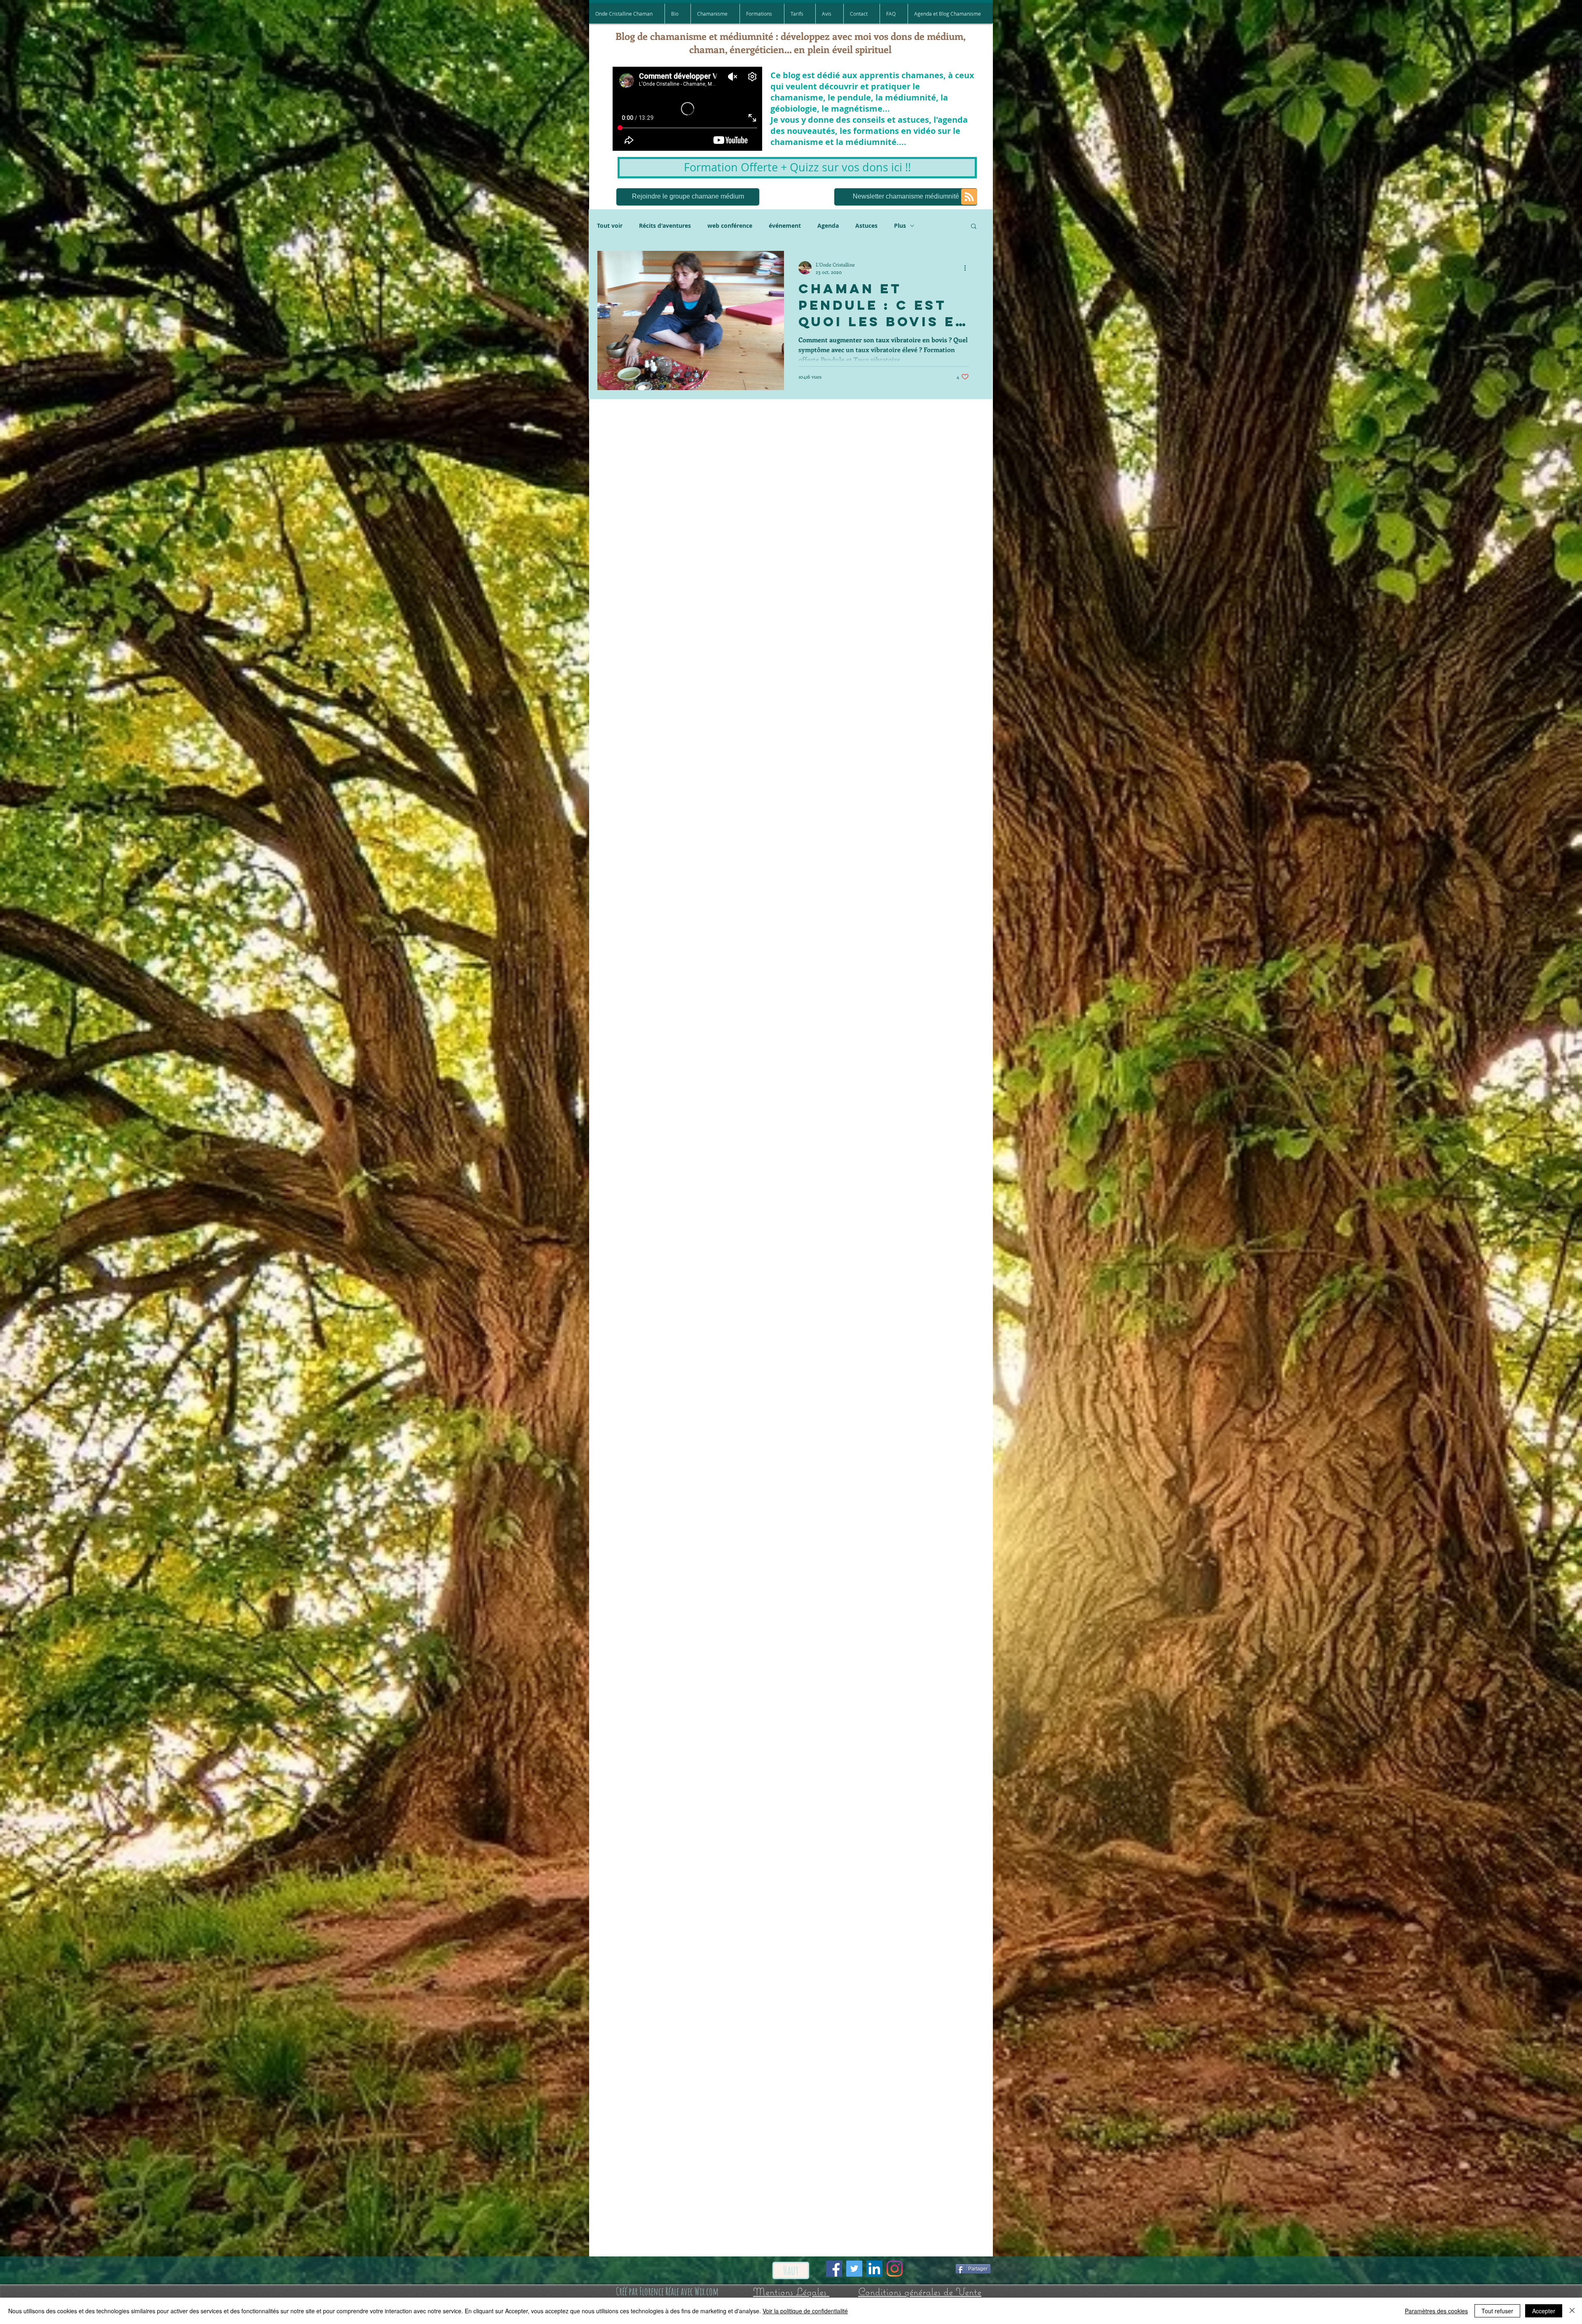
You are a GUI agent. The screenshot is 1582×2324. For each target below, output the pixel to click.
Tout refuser (1497, 2311)
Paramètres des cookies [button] (1436, 2311)
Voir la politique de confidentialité (805, 2311)
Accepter (1544, 2311)
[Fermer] (1572, 2311)
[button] (932, 1051)
